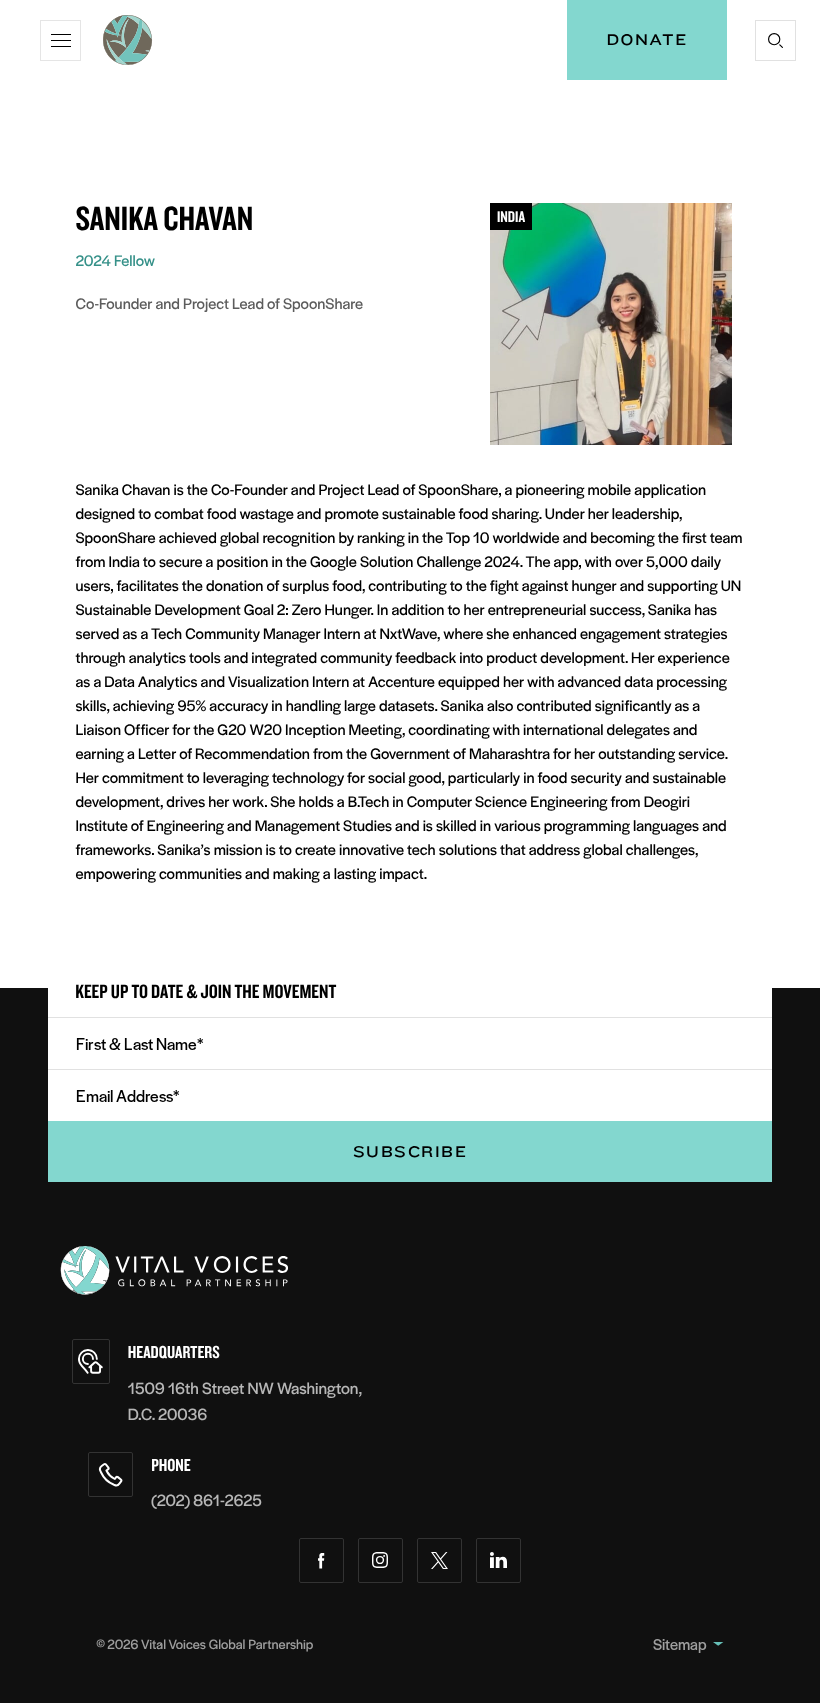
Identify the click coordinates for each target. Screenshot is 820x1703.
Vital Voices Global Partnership (227, 1643)
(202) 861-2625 (206, 1499)
